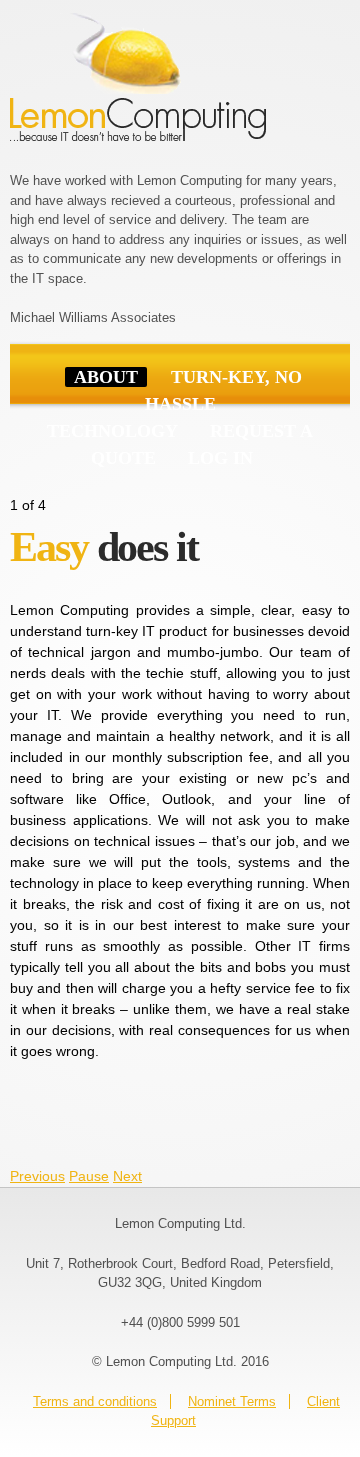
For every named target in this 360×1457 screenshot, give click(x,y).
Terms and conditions (95, 1401)
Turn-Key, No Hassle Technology (174, 404)
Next (127, 1176)
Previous (37, 1176)
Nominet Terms (232, 1401)
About (106, 377)
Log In (220, 458)
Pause (89, 1176)
